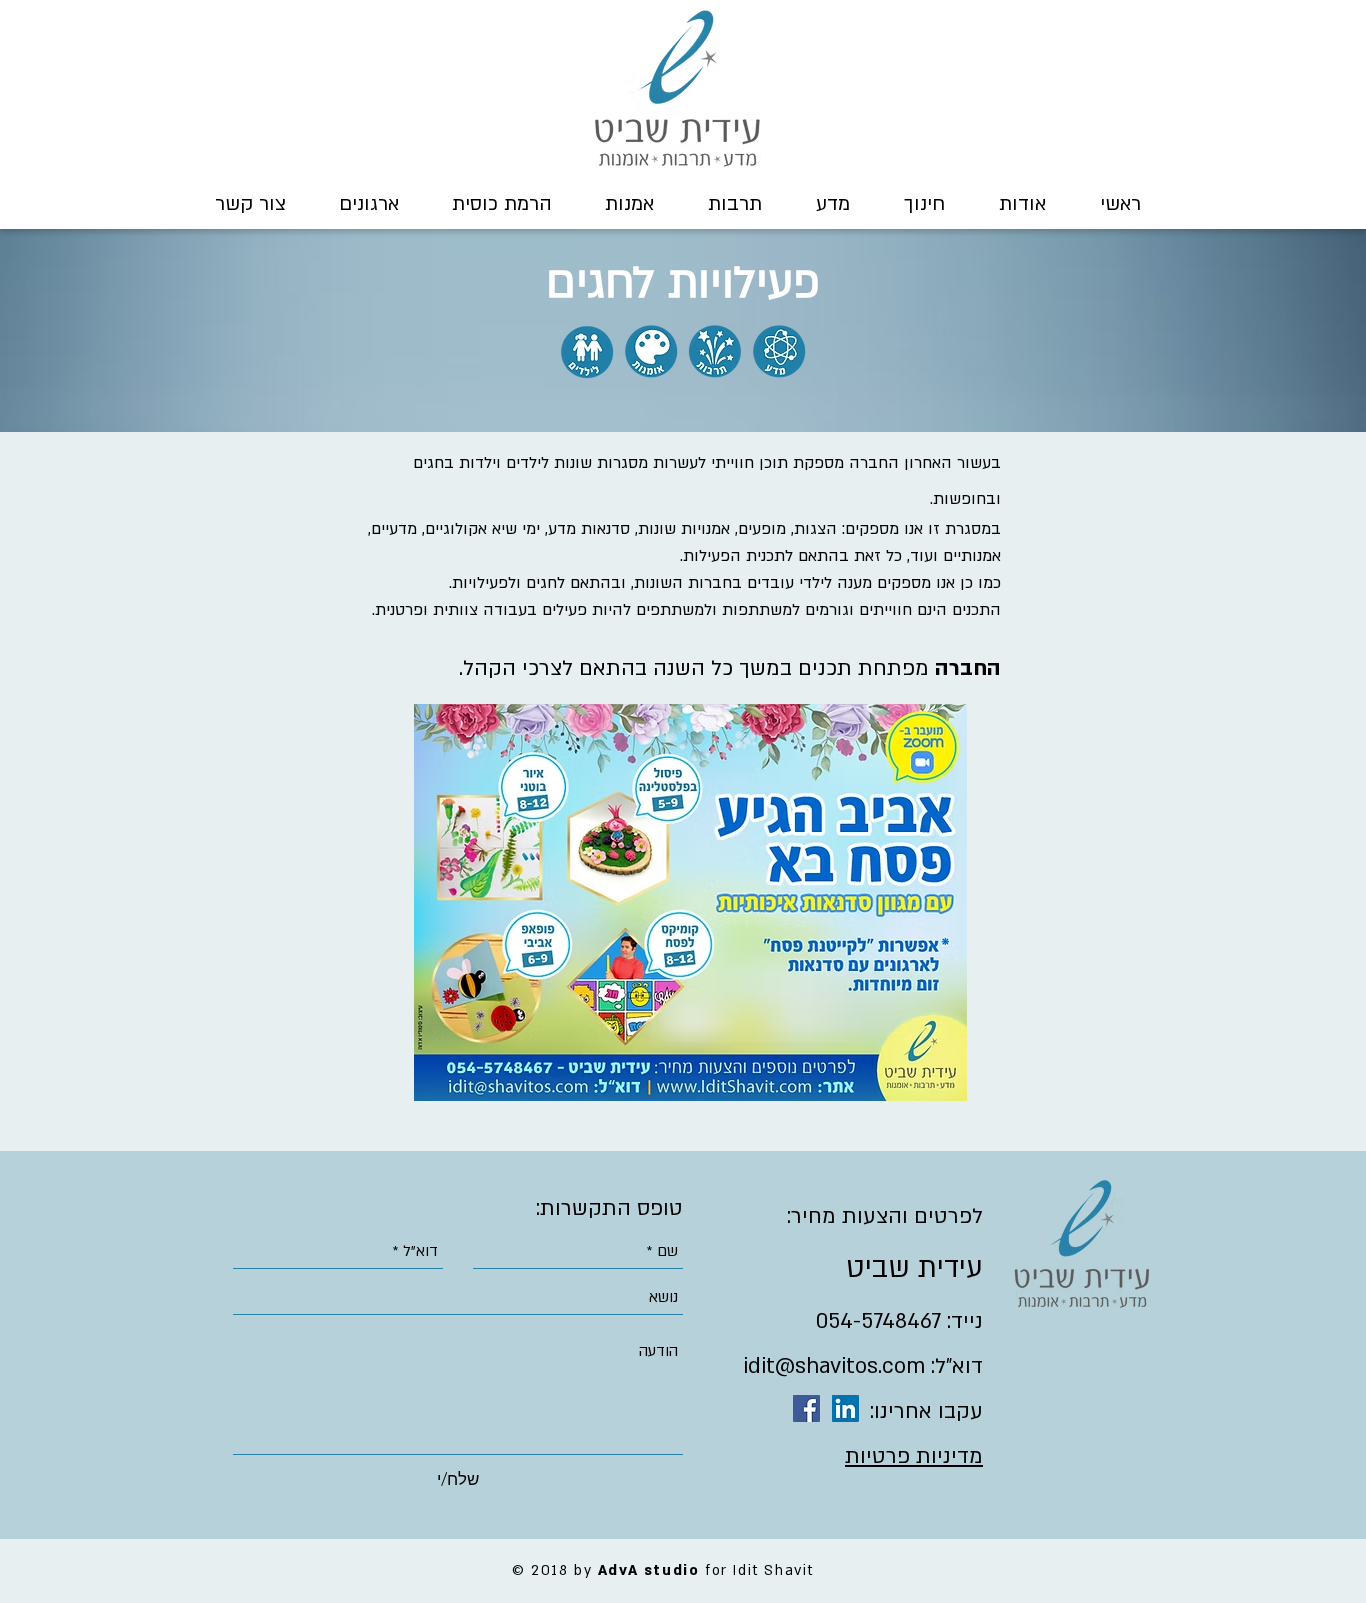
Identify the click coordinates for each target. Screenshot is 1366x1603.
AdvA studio (649, 1570)
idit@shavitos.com (834, 1366)
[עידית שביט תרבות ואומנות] (806, 1408)
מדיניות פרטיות (914, 1456)
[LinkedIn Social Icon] (845, 1408)
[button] (1022, 204)
